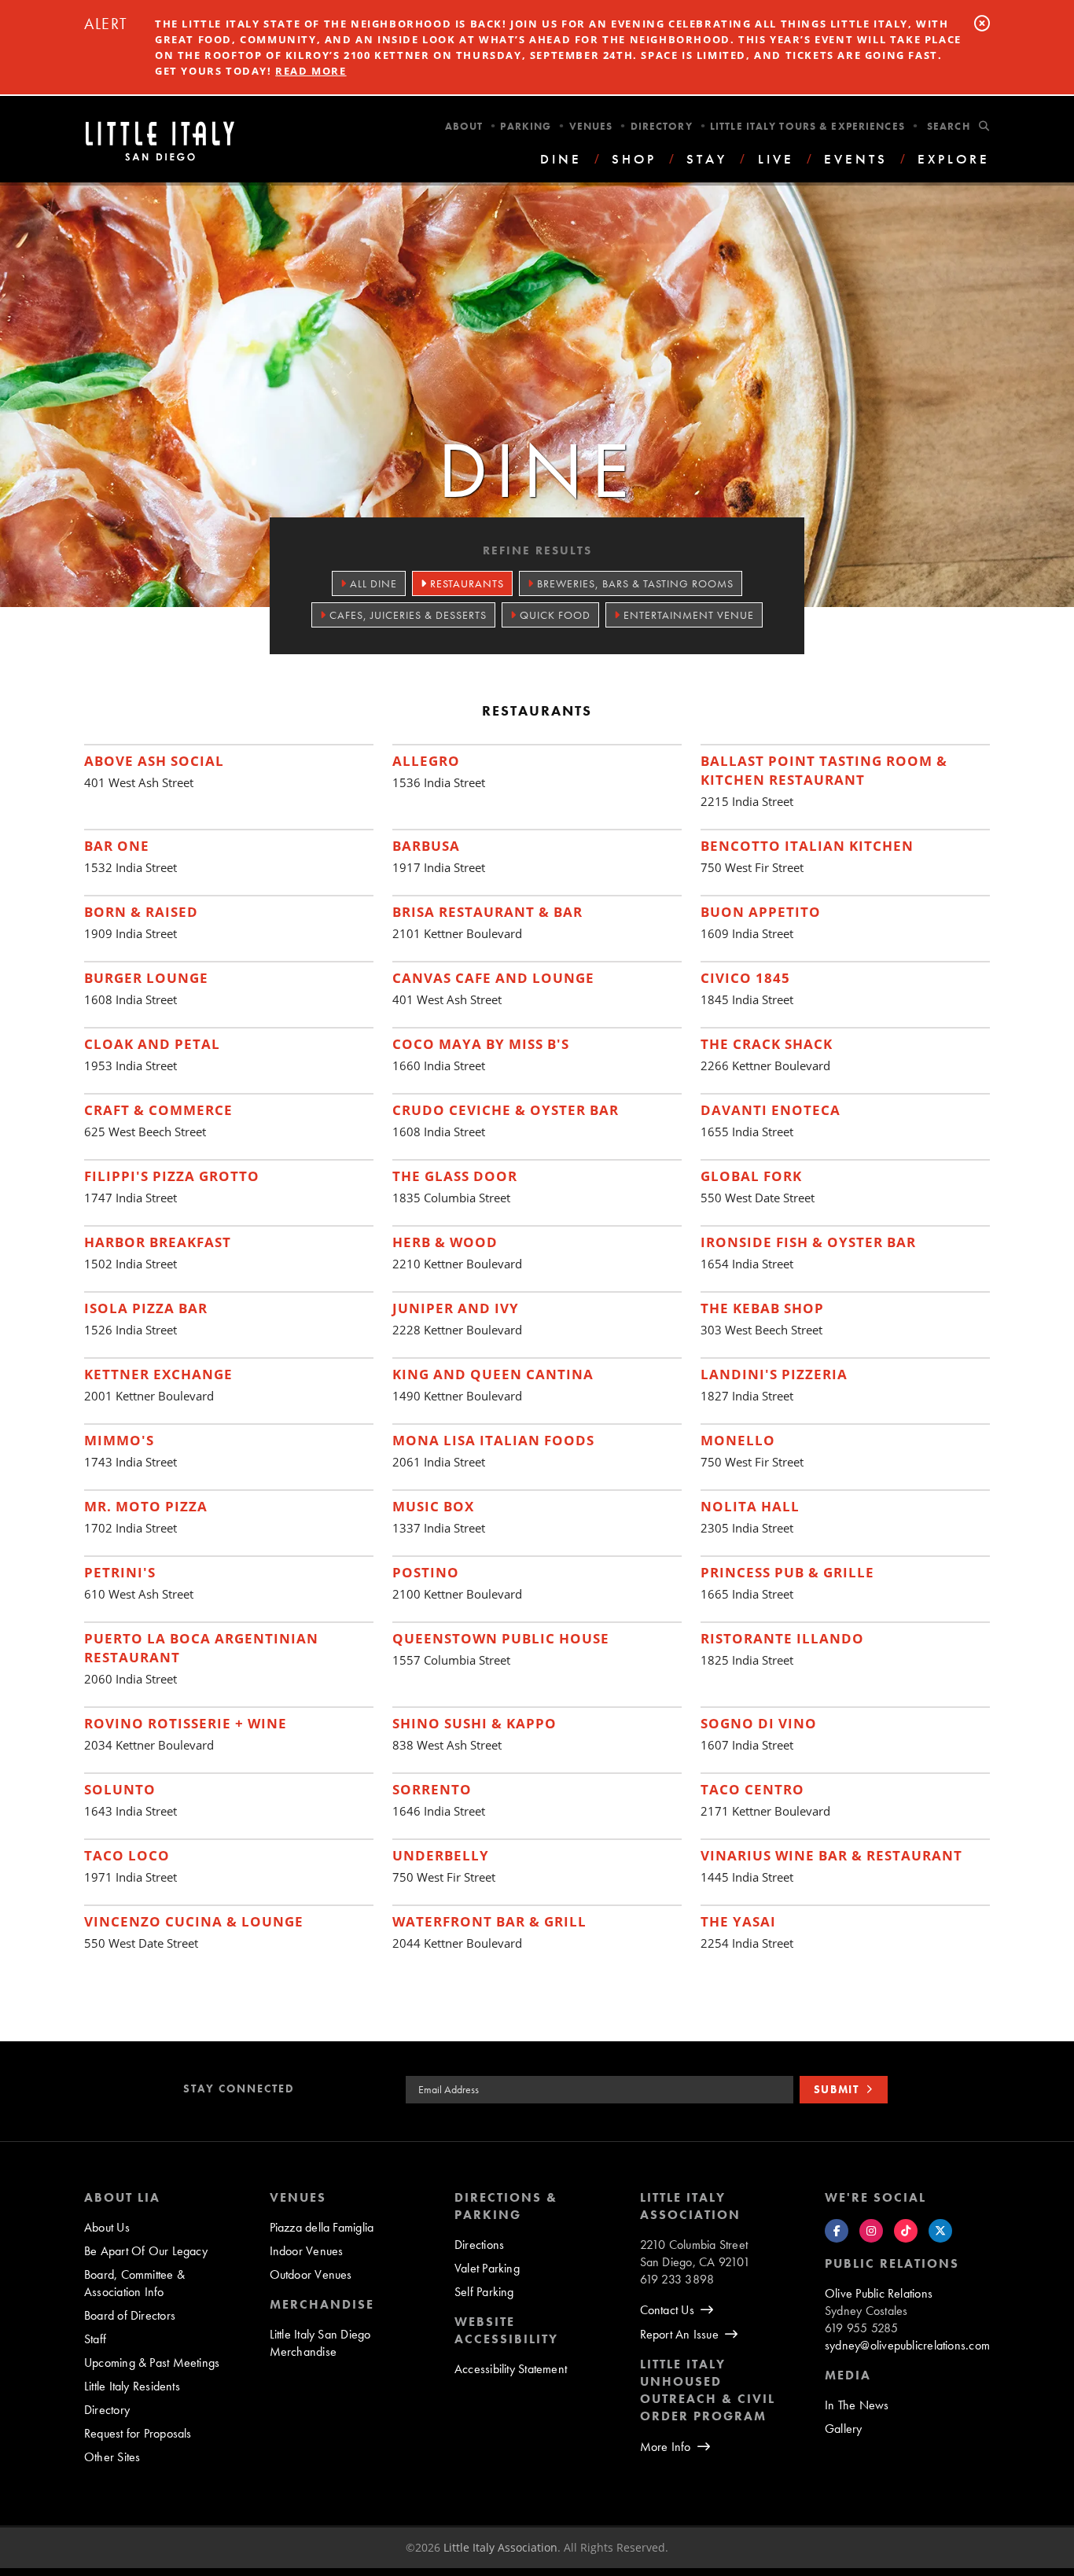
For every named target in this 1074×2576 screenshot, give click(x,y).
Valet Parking (487, 2268)
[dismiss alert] (982, 23)
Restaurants (465, 583)
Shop (634, 159)
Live (776, 159)
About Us (107, 2227)
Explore (954, 159)
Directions (479, 2245)
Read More (311, 71)
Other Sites (112, 2457)
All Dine (372, 583)
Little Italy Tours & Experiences (807, 126)
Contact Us (667, 2310)
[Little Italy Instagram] (871, 2231)
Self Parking (484, 2292)
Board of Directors (130, 2315)
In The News (857, 2405)
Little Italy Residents (132, 2386)
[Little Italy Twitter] (940, 2231)
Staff (95, 2339)
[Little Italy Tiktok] (906, 2231)
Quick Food (554, 615)
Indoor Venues (307, 2251)
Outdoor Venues (311, 2274)
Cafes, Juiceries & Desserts (406, 615)
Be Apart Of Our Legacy (146, 2251)
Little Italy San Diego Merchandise (320, 2343)
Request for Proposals (138, 2433)
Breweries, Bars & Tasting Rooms (634, 583)
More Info (666, 2447)
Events (856, 159)
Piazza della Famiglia (322, 2227)
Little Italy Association (500, 2547)
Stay (707, 159)
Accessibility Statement (511, 2369)
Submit (837, 2089)
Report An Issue (679, 2334)
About (464, 126)
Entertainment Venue (687, 615)
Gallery (844, 2429)
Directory (662, 126)
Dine (561, 159)
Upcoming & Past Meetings (152, 2363)
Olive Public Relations (879, 2293)
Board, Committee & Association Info (134, 2283)
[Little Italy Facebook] (837, 2231)
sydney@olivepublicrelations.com (907, 2345)
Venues (591, 126)
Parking (526, 126)
